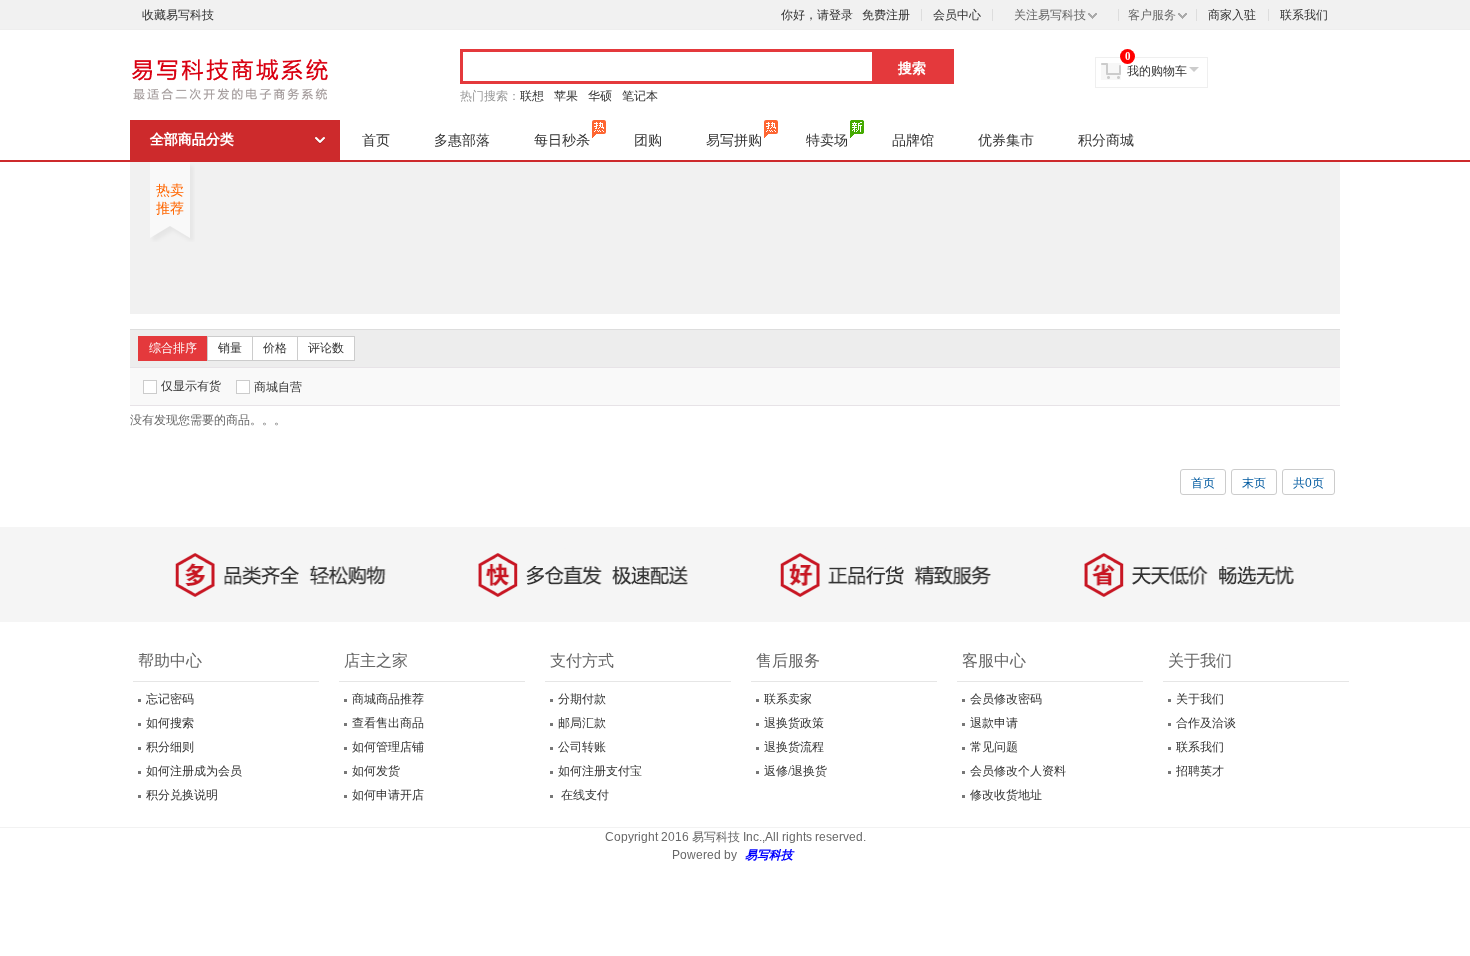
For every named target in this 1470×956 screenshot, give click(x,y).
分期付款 (582, 699)
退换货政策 (794, 723)
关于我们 (1200, 699)
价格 (275, 348)
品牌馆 (913, 140)
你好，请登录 (817, 15)
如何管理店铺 (388, 747)
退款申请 (994, 723)
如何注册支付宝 (600, 771)
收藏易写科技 (178, 15)
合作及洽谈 (1206, 723)
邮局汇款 (582, 723)
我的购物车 (1157, 71)
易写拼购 (734, 140)
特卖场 (827, 140)
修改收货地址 (1006, 795)
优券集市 (1006, 140)
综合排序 (173, 348)
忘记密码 (170, 699)
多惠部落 (462, 140)
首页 (376, 140)
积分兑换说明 (182, 795)
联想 (532, 96)
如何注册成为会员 (194, 771)
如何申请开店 (388, 795)
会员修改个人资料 (1018, 771)
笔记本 (640, 96)
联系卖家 (788, 699)
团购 (648, 140)
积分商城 (1106, 140)
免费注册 (886, 15)
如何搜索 (170, 723)
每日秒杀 (562, 140)
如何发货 (376, 771)
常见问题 (994, 747)
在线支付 (583, 795)
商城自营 (278, 387)
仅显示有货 (191, 386)
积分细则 (170, 747)
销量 (230, 348)
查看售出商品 (388, 723)
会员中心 (957, 15)
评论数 (326, 348)
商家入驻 (1232, 15)
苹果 (566, 96)
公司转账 (582, 747)
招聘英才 (1200, 771)
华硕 (600, 96)
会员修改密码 (1006, 699)
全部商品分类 (192, 139)
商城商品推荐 (388, 699)
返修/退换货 (795, 771)
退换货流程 (794, 747)
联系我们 (1304, 15)
